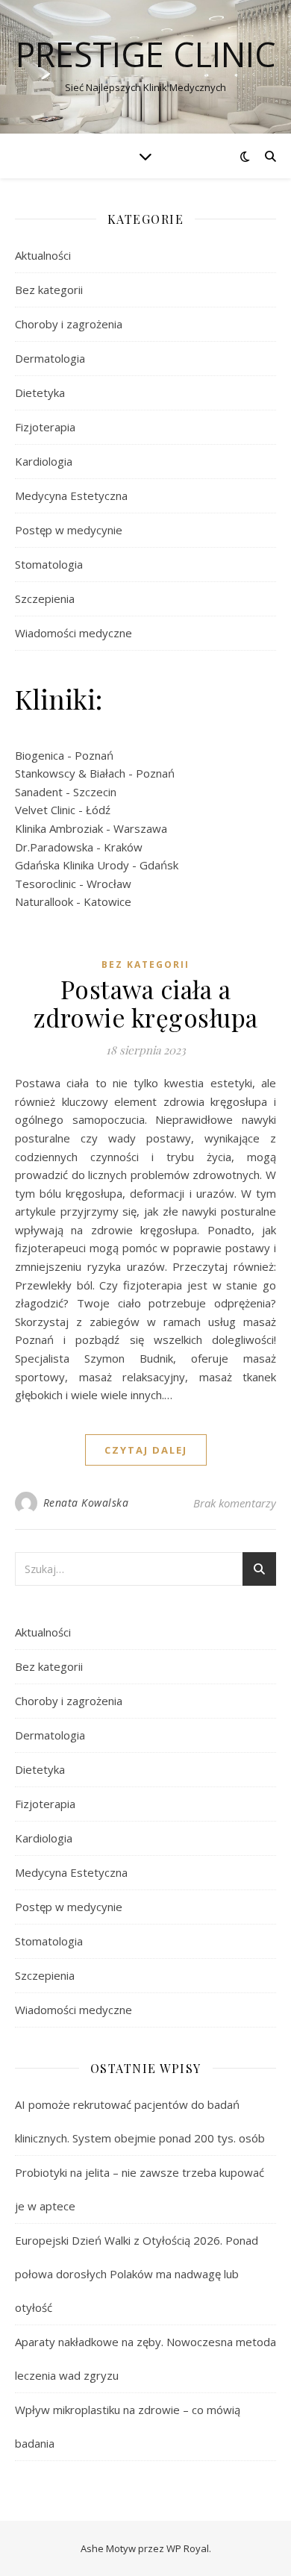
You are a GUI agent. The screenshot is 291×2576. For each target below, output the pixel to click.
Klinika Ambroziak (59, 828)
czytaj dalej (146, 1450)
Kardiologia (44, 461)
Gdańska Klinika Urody (72, 865)
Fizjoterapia (45, 427)
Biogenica (40, 755)
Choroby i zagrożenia (69, 324)
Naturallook (44, 901)
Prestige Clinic (146, 54)
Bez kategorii (49, 290)
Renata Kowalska (86, 1503)
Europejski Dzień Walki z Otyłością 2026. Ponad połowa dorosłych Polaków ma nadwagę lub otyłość (137, 2274)
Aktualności (43, 255)
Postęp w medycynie (69, 530)
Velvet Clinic (45, 810)
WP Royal (188, 2548)
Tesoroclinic (46, 884)
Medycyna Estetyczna (71, 495)
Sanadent (39, 792)
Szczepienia (45, 598)
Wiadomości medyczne (73, 633)
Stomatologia (49, 564)
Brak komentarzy (235, 1503)
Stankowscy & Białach (70, 773)
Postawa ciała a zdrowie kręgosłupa (146, 1003)
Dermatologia (50, 358)
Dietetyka (40, 393)
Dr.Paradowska (54, 847)
